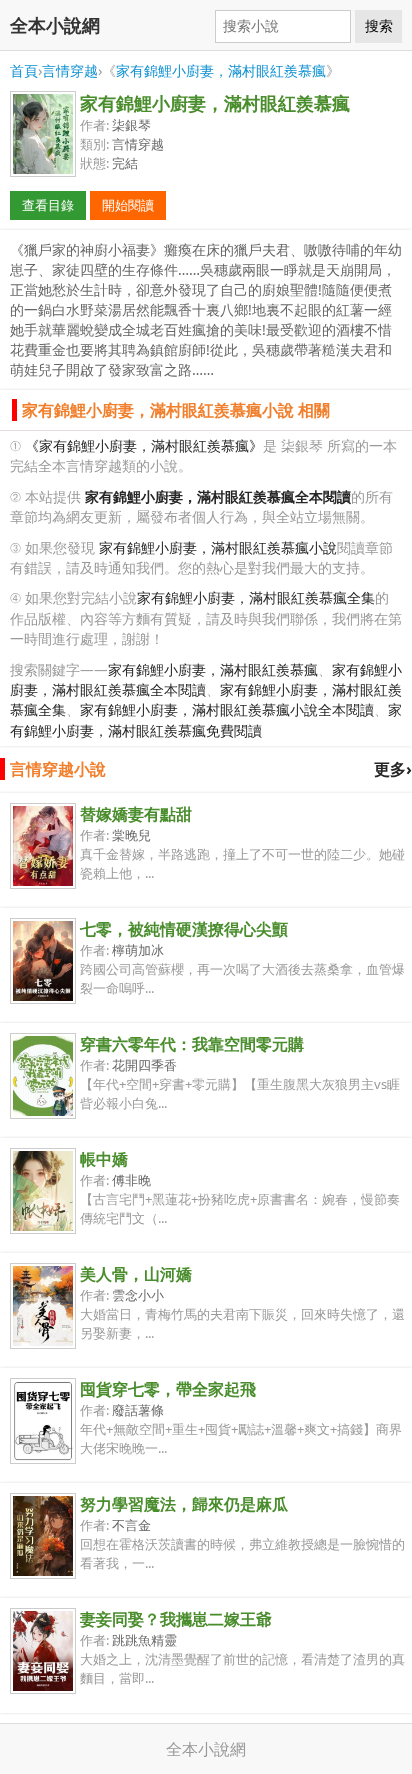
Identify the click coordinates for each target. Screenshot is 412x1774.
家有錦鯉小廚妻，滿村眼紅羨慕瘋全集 (256, 597)
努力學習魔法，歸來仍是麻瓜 (184, 1504)
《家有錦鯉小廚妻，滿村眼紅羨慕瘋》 (144, 445)
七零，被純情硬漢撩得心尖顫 (184, 929)
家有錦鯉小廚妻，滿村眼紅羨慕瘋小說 (218, 547)
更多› (393, 769)
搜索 (379, 26)
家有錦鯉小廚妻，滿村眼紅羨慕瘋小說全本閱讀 (227, 709)
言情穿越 (70, 70)
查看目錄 (48, 205)
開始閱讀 (128, 205)
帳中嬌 (104, 1159)
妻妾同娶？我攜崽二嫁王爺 (176, 1619)
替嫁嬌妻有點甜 (136, 814)
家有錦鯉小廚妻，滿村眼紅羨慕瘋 (221, 70)
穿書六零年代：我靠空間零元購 (192, 1044)
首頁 (24, 70)
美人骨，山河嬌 (136, 1274)
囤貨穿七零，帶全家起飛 (168, 1389)
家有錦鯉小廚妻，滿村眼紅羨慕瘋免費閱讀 (206, 719)
